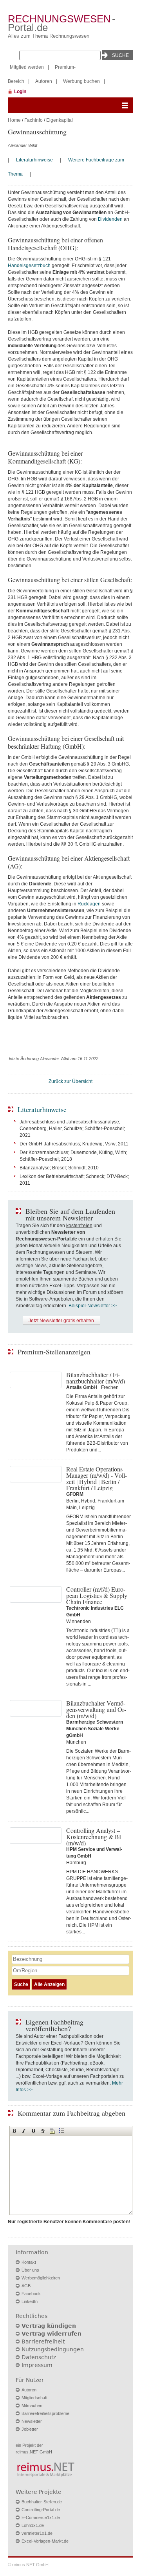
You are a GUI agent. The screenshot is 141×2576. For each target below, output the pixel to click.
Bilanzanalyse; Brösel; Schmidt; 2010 (59, 1168)
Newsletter (32, 2421)
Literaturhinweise (34, 160)
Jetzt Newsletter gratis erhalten (61, 1321)
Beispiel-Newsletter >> (93, 1306)
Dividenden (110, 219)
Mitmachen (32, 2406)
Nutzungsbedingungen (53, 2349)
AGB (26, 2286)
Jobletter (30, 2429)
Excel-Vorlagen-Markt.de (45, 2541)
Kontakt (29, 2262)
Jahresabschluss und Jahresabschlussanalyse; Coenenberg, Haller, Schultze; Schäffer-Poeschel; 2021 (72, 1129)
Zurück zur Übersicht (70, 1081)
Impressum (37, 2365)
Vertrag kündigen (49, 2326)
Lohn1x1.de (33, 2525)
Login (20, 92)
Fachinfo (33, 120)
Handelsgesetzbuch (29, 266)
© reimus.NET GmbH (28, 2565)
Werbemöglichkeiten (41, 2278)
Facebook (31, 2294)
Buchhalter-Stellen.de (42, 2502)
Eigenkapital (60, 120)
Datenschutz (39, 2357)
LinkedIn (30, 2301)
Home (14, 120)
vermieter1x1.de (37, 2533)
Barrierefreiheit (43, 2341)
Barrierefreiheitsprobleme (45, 2413)
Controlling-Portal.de (41, 2510)
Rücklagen (89, 904)
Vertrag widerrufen (52, 2334)
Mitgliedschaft (34, 2398)
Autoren (44, 81)
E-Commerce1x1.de (41, 2517)
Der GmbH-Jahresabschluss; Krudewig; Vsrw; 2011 (74, 1144)
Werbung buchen (81, 81)
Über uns (30, 2270)
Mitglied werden (27, 67)
